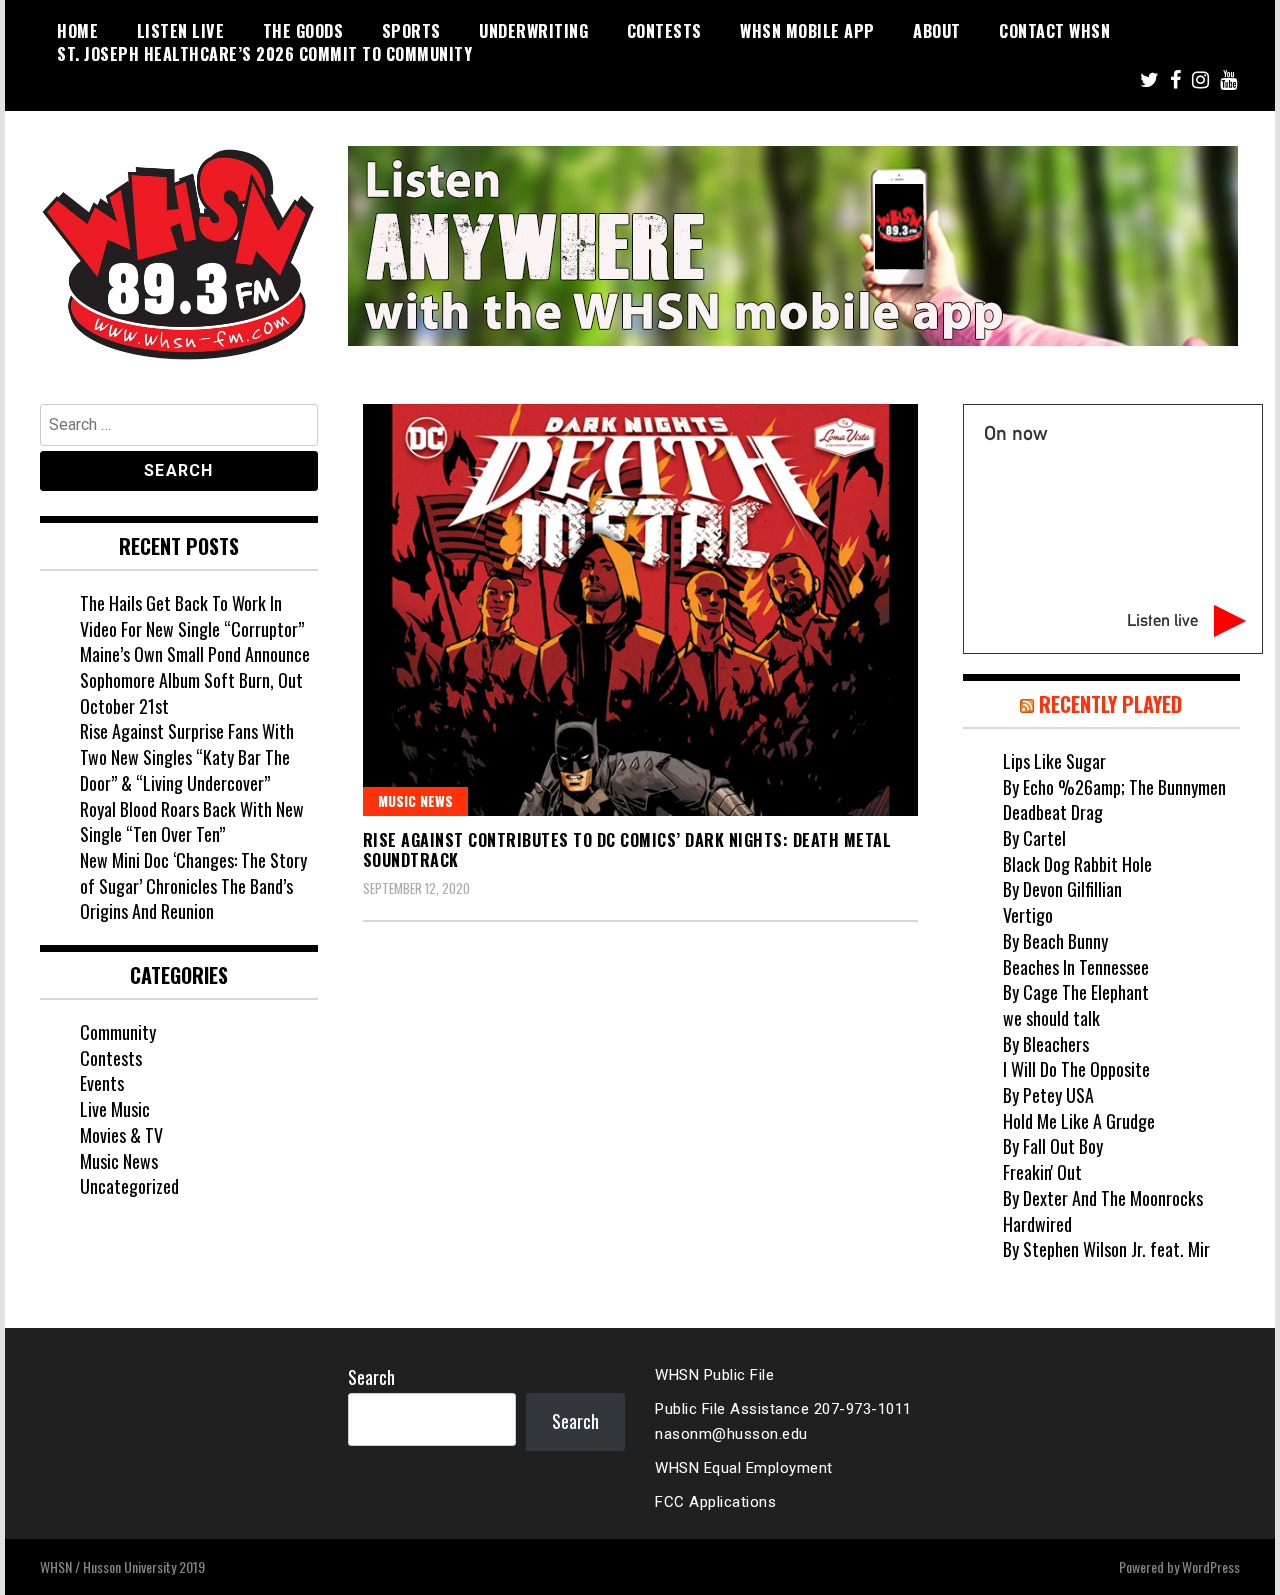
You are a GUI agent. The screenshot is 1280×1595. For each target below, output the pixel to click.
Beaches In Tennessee (1076, 967)
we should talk (1051, 1018)
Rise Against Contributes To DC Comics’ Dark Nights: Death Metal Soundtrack (627, 850)
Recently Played (1110, 704)
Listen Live (181, 31)
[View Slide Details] (793, 246)
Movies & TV (121, 1135)
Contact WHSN (1054, 31)
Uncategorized (129, 1186)
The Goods (303, 31)
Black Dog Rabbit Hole (1077, 864)
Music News (415, 800)
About (937, 31)
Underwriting (533, 31)
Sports (411, 31)
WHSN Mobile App (807, 31)
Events (102, 1083)
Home (77, 31)
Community (118, 1032)
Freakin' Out (1042, 1172)
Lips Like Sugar (1054, 761)
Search (371, 1377)
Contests (664, 31)
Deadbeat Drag (1053, 812)
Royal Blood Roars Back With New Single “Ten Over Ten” (192, 822)
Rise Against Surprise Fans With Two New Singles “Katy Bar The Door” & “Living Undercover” (187, 756)
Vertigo (1028, 915)
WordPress (1211, 1566)
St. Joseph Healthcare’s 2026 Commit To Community (264, 54)
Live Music (115, 1109)
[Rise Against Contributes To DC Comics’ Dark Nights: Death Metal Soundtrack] (640, 610)
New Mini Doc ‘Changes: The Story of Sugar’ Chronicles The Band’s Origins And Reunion (193, 885)
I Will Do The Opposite (1076, 1069)
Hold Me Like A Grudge (1079, 1121)
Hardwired (1037, 1224)
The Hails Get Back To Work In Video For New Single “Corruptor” (192, 616)
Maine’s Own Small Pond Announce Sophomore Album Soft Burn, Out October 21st (195, 679)
